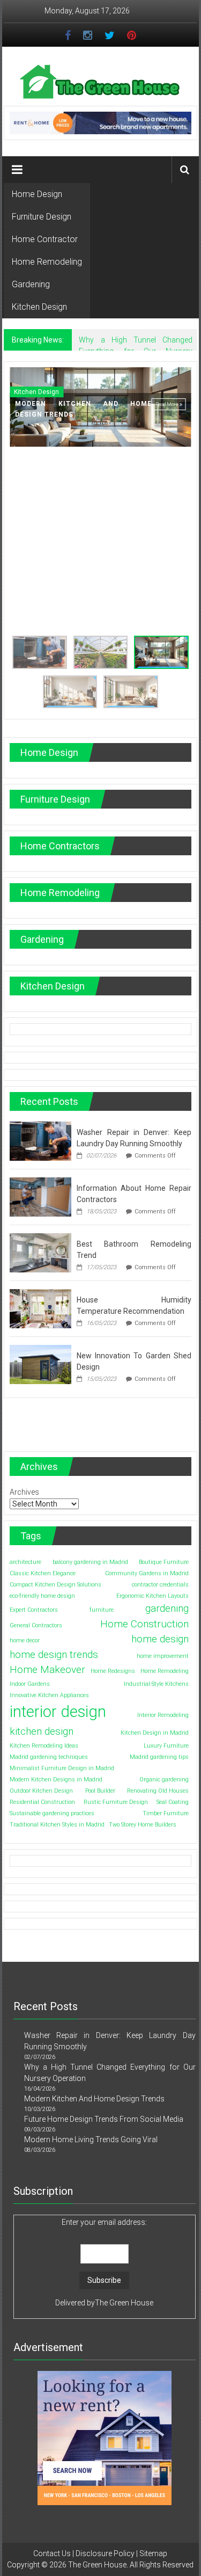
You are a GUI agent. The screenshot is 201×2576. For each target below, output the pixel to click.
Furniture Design (42, 217)
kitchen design (42, 1731)
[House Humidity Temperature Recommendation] (40, 1308)
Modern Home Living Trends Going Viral (91, 2140)
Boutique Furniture (164, 1562)
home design (160, 1639)
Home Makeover (47, 1669)
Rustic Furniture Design (116, 1802)
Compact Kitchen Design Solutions (55, 1585)
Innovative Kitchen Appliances (49, 1695)
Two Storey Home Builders (143, 1825)
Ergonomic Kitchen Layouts (152, 1596)
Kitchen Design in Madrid (155, 1733)
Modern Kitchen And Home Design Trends (94, 2099)
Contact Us (52, 2553)
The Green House (124, 2303)
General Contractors (36, 1625)
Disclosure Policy (105, 2553)
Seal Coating (173, 1802)
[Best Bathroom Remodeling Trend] (40, 1252)
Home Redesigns (113, 1671)
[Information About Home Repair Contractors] (40, 1196)
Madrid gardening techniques (49, 1757)
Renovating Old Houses (158, 1791)
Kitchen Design (39, 307)
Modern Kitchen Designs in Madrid (56, 1780)
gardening (167, 1608)
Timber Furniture (166, 1813)
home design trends (54, 1654)
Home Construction (144, 1624)
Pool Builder (100, 1791)
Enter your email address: (104, 2222)
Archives (24, 1492)
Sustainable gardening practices (52, 1813)
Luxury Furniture (166, 1746)
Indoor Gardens (30, 1684)
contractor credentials (160, 1585)
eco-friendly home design (42, 1596)
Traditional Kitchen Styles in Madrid (57, 1825)
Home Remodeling (47, 262)
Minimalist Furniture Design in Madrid (62, 1768)
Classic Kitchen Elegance (43, 1573)
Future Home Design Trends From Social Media (104, 2119)
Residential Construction (42, 1802)
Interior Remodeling (163, 1715)
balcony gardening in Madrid (90, 1562)
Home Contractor (45, 239)
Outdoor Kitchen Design (41, 1791)
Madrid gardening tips (159, 1757)
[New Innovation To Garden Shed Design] (40, 1364)
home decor (25, 1640)
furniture (102, 1610)
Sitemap (153, 2553)
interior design (58, 1712)
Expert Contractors (34, 1610)
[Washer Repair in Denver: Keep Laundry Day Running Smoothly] (40, 1140)
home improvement (163, 1656)
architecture (25, 1562)
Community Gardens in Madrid (147, 1573)
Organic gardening (164, 1780)
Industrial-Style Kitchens (156, 1684)
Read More (167, 404)
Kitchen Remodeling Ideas (44, 1746)
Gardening (31, 284)
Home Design (37, 194)
